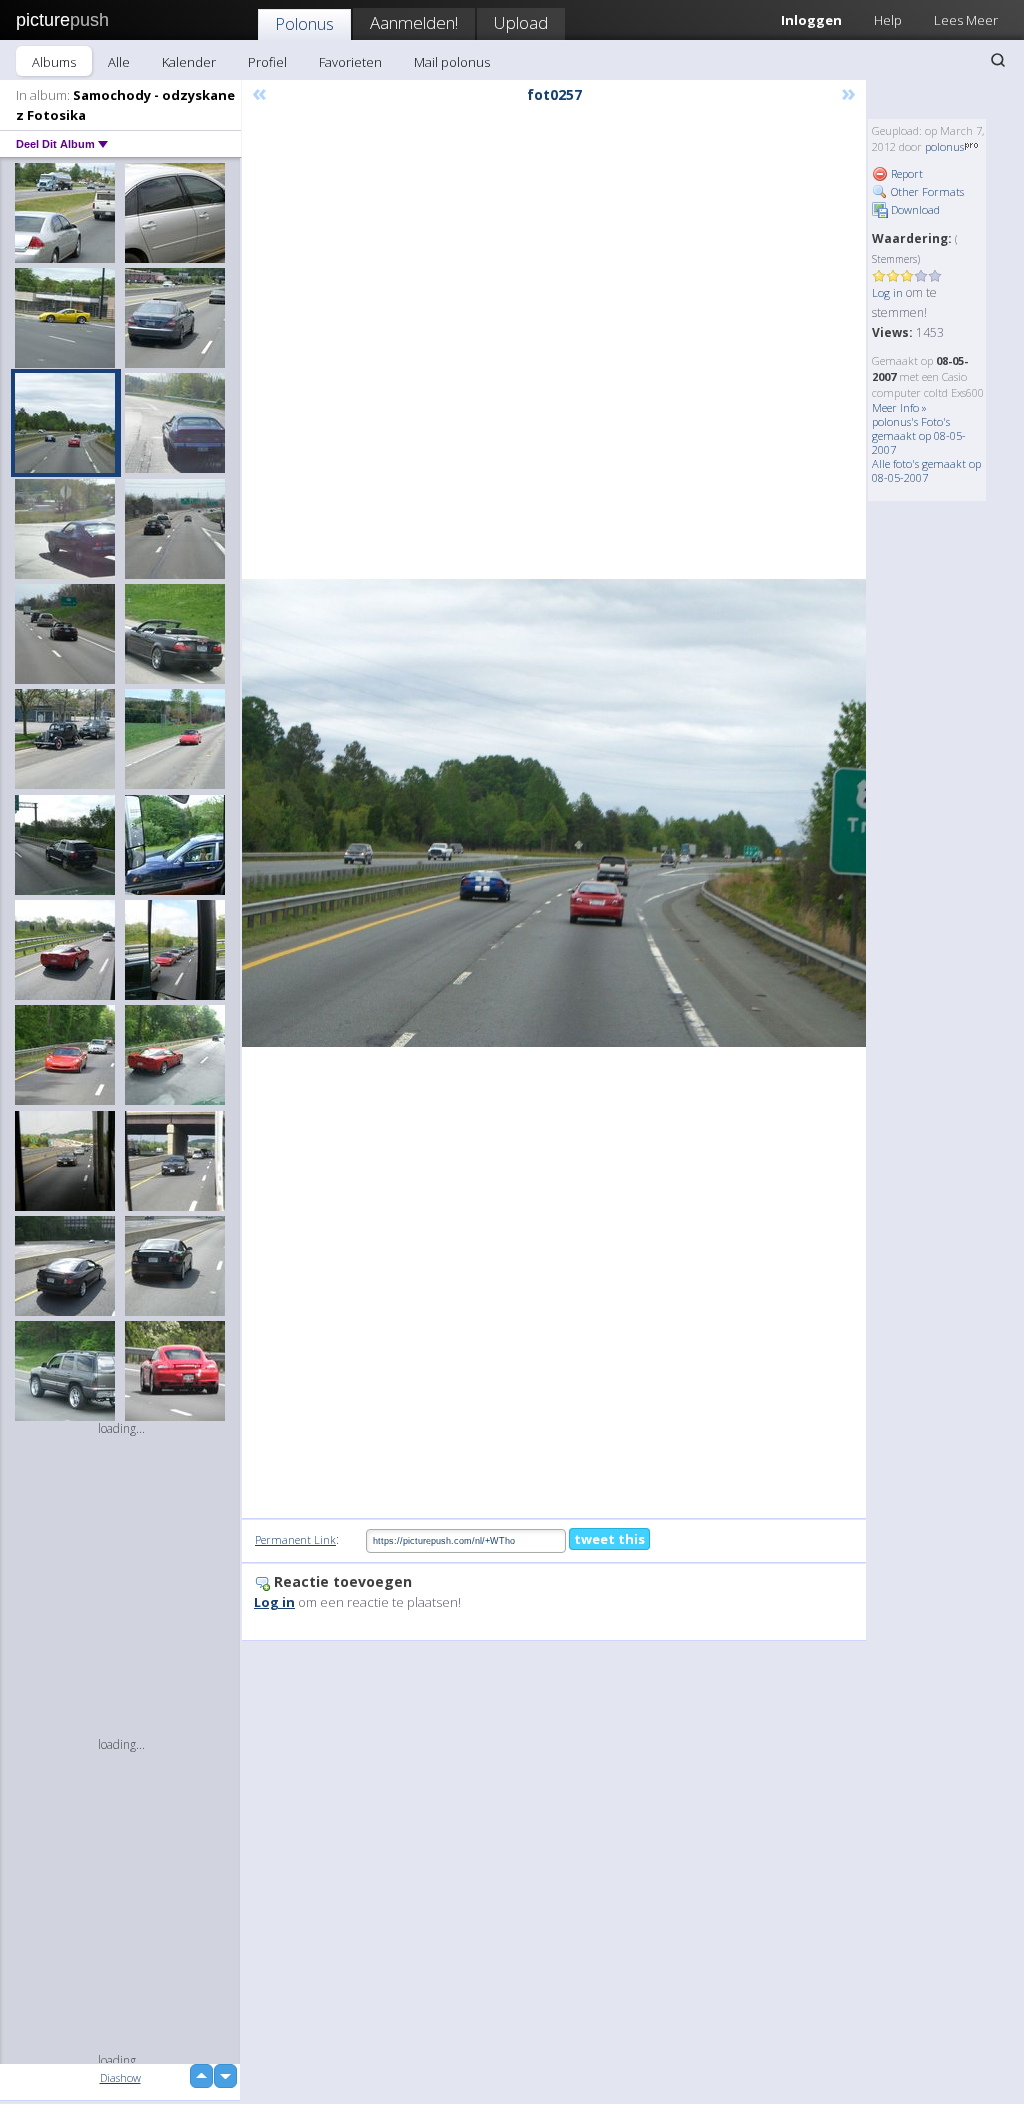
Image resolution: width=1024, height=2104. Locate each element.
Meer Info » (899, 407)
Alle (119, 62)
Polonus (304, 23)
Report (905, 173)
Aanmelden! (414, 22)
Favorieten (350, 62)
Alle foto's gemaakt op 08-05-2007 (926, 470)
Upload (521, 22)
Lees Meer (966, 20)
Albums (54, 62)
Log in (887, 292)
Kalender (189, 62)
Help (888, 20)
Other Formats (926, 191)
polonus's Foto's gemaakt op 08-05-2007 (919, 435)
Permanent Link (295, 1539)
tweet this (609, 1539)
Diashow (120, 2077)
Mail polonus (452, 62)
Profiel (267, 62)
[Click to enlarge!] (554, 813)
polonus (944, 146)
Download (914, 209)
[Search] (998, 60)
